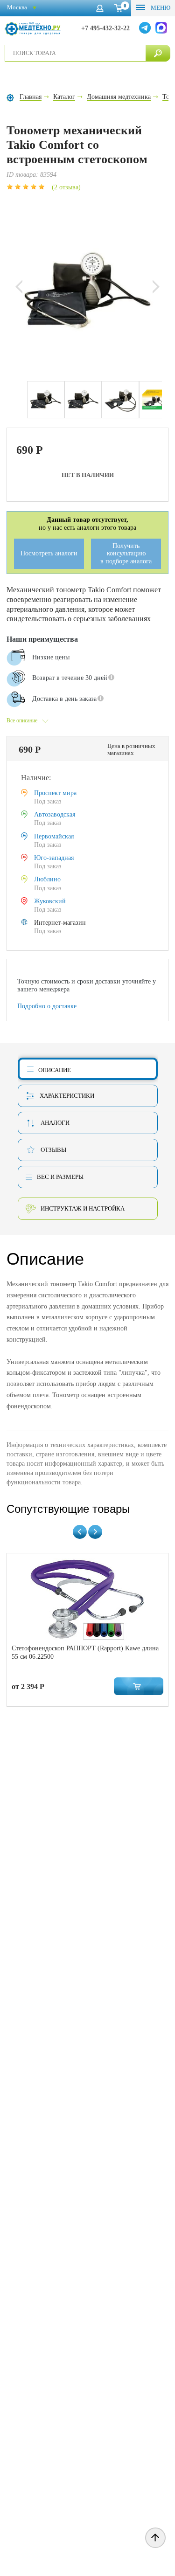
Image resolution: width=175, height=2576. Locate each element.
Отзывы (53, 1150)
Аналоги (55, 1123)
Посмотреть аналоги (49, 553)
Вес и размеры (60, 1177)
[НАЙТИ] (158, 53)
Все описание (22, 720)
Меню (160, 8)
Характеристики (67, 1096)
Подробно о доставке (47, 1006)
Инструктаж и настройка (83, 1208)
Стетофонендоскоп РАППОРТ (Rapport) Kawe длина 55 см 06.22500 (85, 1652)
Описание (55, 1070)
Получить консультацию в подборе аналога (126, 554)
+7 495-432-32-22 (105, 28)
